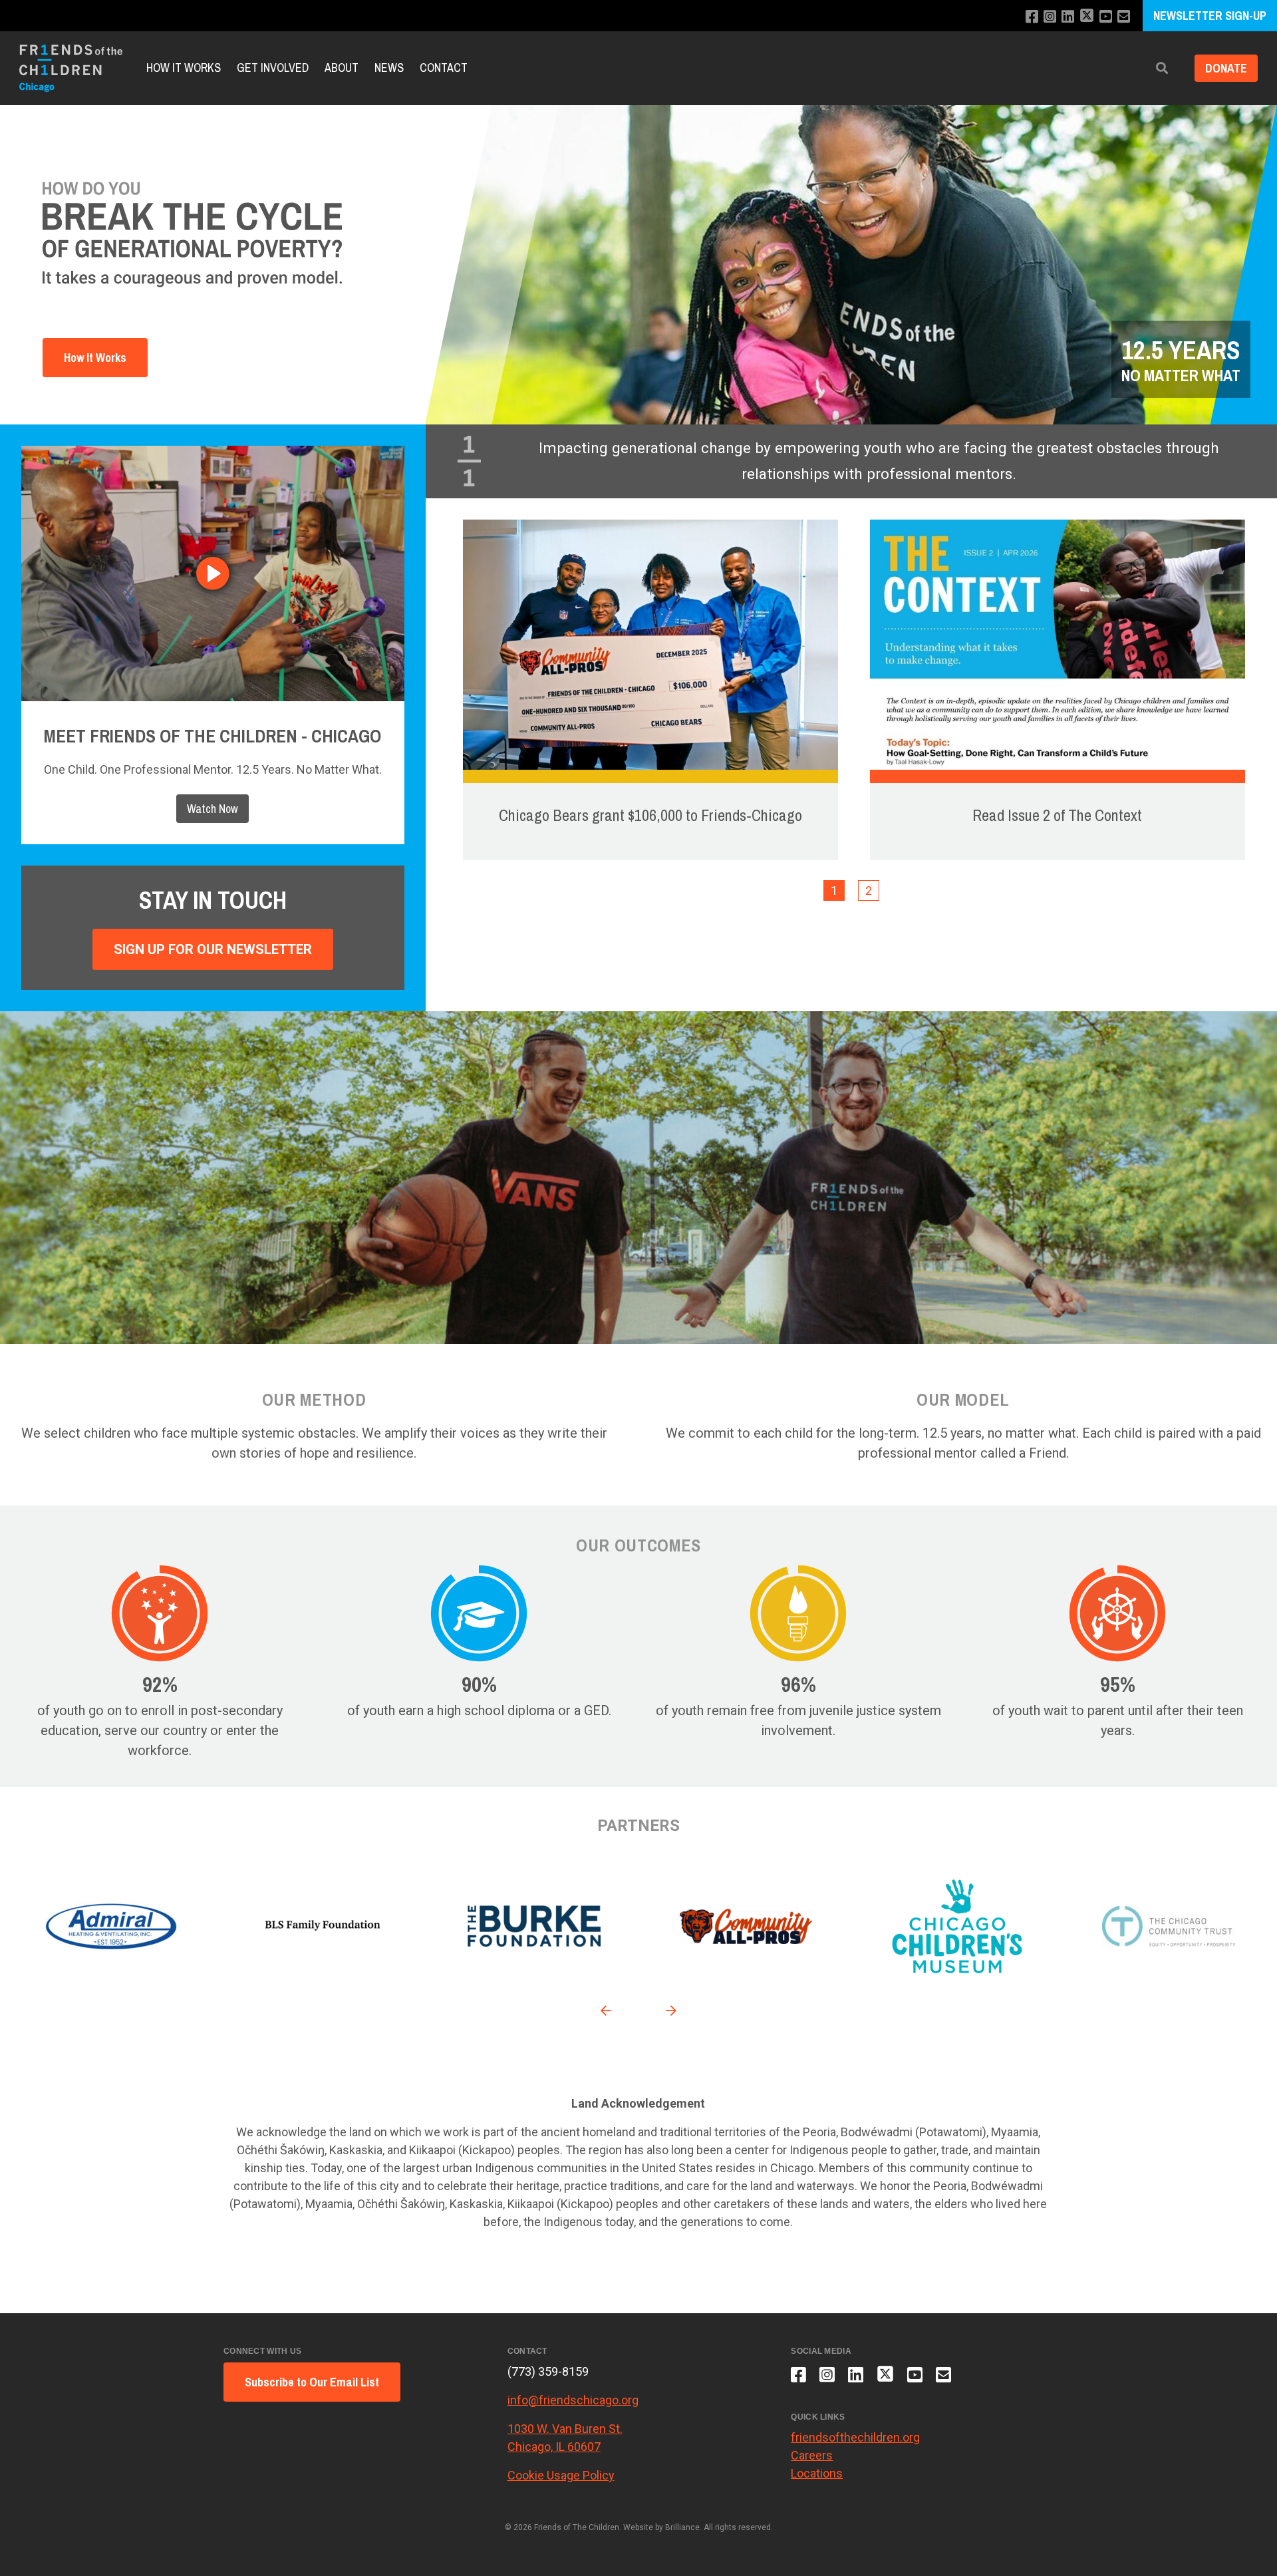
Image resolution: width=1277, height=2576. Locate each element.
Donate (1226, 68)
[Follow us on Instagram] (1050, 17)
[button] (1162, 68)
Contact (444, 68)
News (389, 68)
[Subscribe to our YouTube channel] (1106, 17)
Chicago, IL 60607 (554, 2447)
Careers (812, 2455)
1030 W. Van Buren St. (565, 2429)
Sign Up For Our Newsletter (213, 949)
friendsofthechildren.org (855, 2437)
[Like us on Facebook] (1032, 17)
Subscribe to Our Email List (312, 2382)
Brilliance (682, 2527)
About (342, 68)
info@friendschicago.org (573, 2400)
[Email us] (1124, 17)
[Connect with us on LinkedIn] (1068, 17)
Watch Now (213, 809)
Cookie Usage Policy (561, 2475)
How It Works (184, 68)
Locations (817, 2473)
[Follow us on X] (1087, 17)
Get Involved (273, 68)
